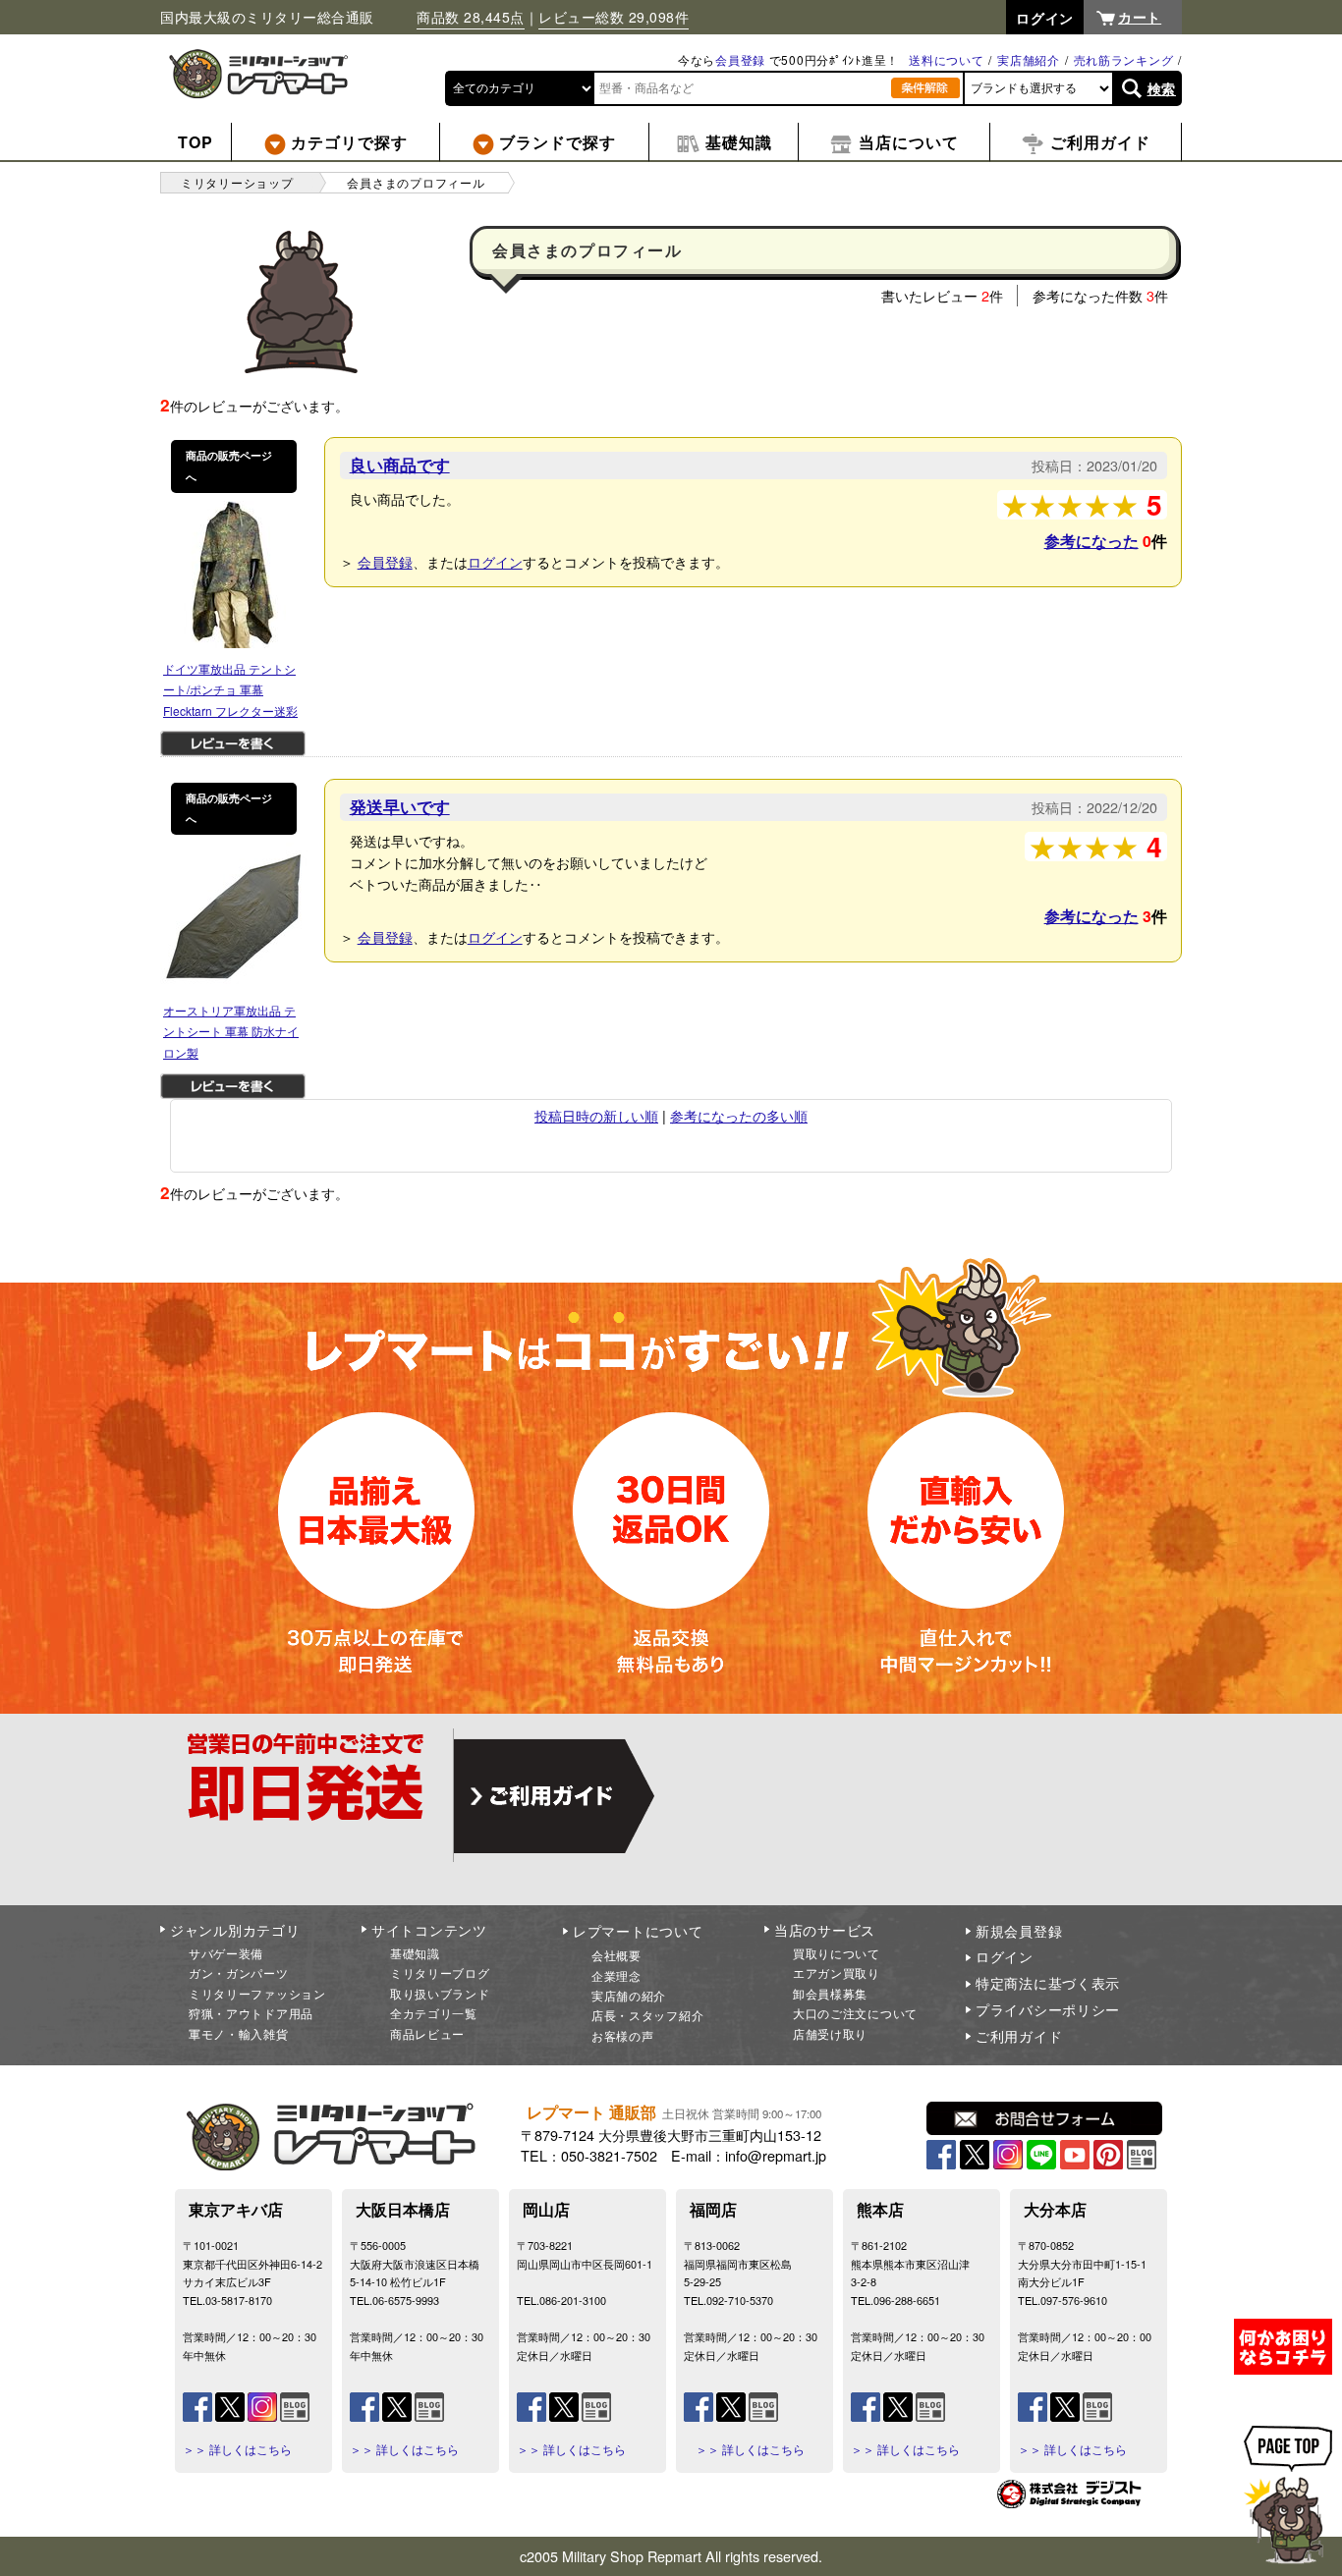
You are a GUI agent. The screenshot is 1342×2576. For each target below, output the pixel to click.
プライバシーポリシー (1048, 2009)
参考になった (1091, 541)
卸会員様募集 (830, 1993)
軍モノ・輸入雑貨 (239, 2033)
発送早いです (400, 806)
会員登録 (740, 59)
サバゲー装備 (226, 1953)
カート (1140, 17)
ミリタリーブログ (440, 1973)
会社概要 (616, 1955)
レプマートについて (638, 1931)
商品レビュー (427, 2033)
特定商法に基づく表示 (1048, 1983)
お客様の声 (623, 2035)
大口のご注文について (855, 2013)
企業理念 (616, 1975)
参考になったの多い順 (739, 1115)
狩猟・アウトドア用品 (251, 2013)
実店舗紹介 (1029, 59)
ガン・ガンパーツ (239, 1973)
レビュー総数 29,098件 (614, 17)
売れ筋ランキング (1124, 59)
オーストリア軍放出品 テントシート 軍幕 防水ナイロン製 (231, 1031)
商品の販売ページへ (229, 466)
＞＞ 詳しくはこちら (237, 2449)
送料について (946, 59)
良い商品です (400, 465)
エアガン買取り (837, 1973)
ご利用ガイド (1019, 2036)
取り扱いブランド (440, 1993)
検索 (1162, 88)
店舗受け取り (830, 2033)
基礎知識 (415, 1953)
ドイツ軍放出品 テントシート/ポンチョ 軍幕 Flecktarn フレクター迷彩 (230, 689)
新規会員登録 (1019, 1931)
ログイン (495, 561)
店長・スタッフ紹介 (647, 2015)
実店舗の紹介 (629, 1995)
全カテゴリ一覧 (434, 2013)
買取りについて (837, 1953)
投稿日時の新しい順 (596, 1115)
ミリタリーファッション (257, 1993)
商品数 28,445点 (471, 17)
